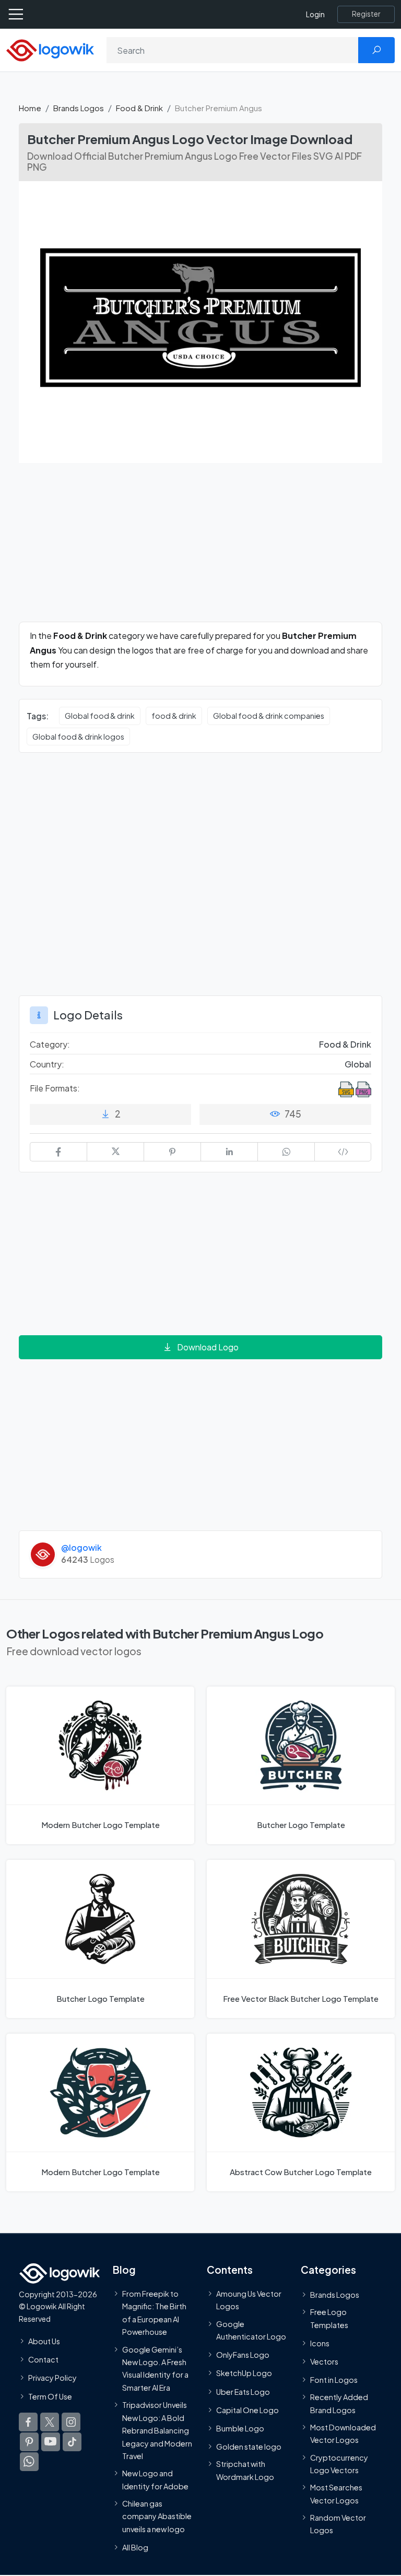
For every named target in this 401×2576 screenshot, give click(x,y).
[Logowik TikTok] (72, 2442)
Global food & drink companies (269, 716)
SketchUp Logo (244, 2373)
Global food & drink (100, 716)
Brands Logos (79, 108)
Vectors (324, 2361)
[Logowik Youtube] (51, 2442)
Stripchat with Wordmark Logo (245, 2470)
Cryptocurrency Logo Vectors (339, 2464)
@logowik (81, 1547)
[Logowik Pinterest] (29, 2442)
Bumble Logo (240, 2428)
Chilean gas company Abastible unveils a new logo (157, 2516)
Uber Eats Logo (243, 2392)
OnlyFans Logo (243, 2355)
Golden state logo (249, 2447)
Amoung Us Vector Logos (249, 2300)
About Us (44, 2341)
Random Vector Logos (338, 2524)
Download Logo (208, 1347)
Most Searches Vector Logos (336, 2494)
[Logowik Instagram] (71, 2422)
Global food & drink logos (78, 737)
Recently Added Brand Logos (339, 2403)
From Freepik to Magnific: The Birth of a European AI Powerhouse (154, 2313)
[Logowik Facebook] (28, 2422)
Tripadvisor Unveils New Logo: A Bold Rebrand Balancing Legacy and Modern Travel (157, 2430)
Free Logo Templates (329, 2318)
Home (30, 108)
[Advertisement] (200, 549)
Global (358, 1064)
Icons (320, 2343)
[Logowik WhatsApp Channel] (29, 2462)
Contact (43, 2359)
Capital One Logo (247, 2410)
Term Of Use (50, 2396)
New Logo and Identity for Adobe (155, 2479)
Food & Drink (139, 108)
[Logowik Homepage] (50, 49)
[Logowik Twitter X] (50, 2422)
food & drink (174, 716)
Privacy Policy (52, 2378)
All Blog (135, 2547)
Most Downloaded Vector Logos (343, 2433)
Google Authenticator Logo (251, 2330)
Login (315, 14)
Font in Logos (334, 2380)
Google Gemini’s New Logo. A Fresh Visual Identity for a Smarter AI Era (155, 2369)
